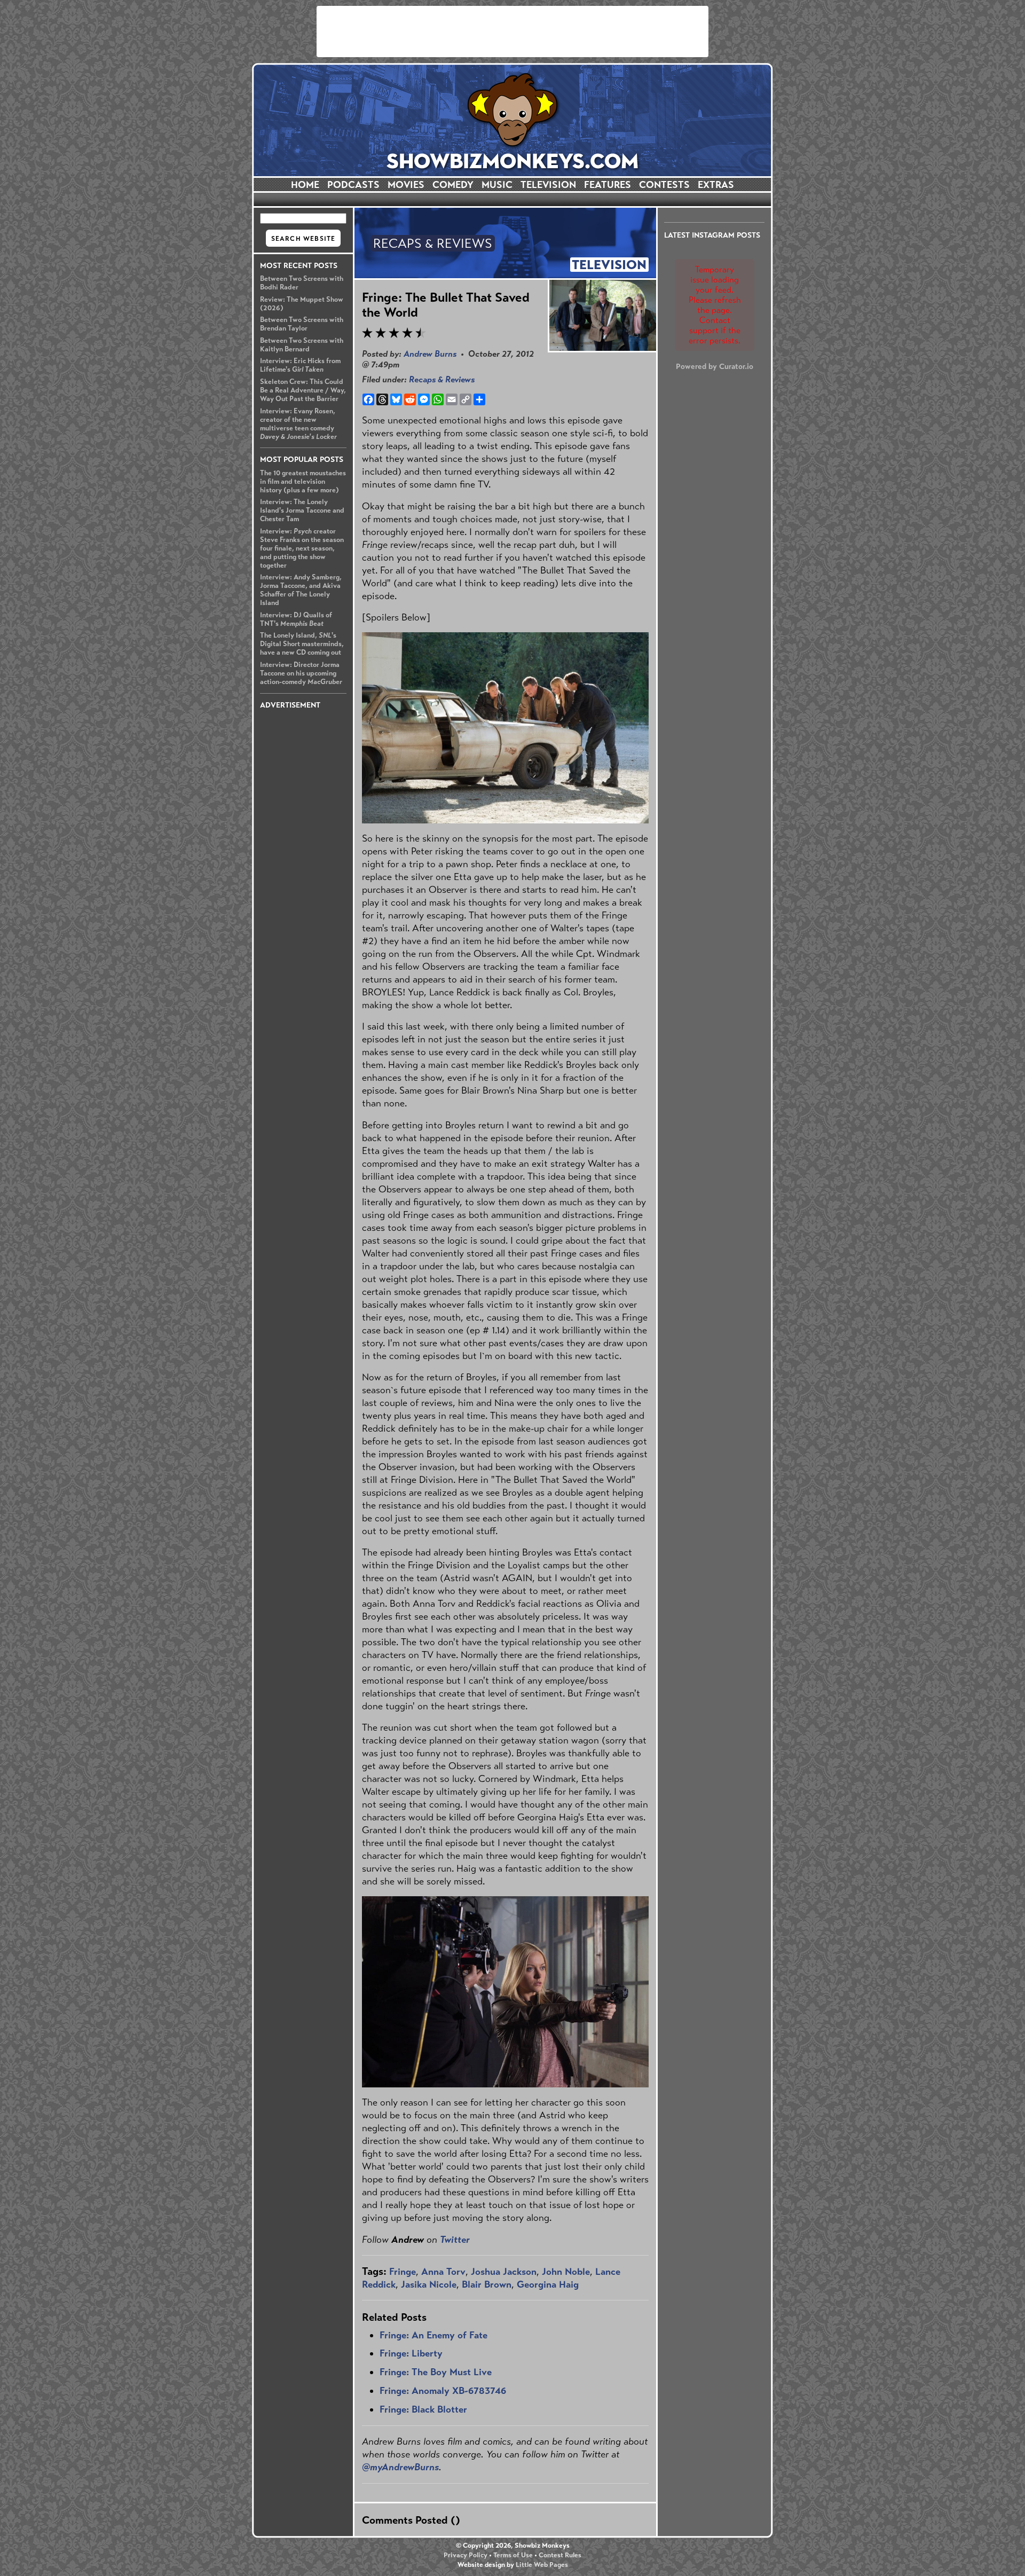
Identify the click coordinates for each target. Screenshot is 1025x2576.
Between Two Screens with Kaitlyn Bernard (302, 345)
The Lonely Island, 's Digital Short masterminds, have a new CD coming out (302, 644)
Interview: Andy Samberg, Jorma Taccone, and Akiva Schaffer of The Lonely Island (301, 590)
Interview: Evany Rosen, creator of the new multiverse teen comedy (298, 424)
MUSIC (497, 185)
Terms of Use (513, 2555)
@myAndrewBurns (400, 2467)
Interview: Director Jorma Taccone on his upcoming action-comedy (301, 673)
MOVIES (406, 185)
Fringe (403, 2272)
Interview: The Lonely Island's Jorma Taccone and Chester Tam (302, 511)
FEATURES (608, 185)
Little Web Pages (542, 2565)
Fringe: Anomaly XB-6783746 (443, 2391)
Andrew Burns (430, 354)
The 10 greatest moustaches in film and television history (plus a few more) (303, 482)
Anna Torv (443, 2272)
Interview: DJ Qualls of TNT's (296, 619)
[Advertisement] (512, 32)
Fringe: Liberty (411, 2353)
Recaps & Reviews (442, 379)
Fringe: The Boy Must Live (436, 2372)
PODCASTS (353, 185)
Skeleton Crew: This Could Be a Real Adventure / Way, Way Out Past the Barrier (303, 390)
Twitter (455, 2240)
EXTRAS (716, 185)
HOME (305, 185)
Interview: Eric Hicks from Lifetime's (300, 365)
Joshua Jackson (504, 2272)
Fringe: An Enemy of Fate (433, 2335)
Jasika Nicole (429, 2284)
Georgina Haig (548, 2284)
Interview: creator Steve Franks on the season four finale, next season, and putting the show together (302, 548)
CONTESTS (664, 185)
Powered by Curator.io (715, 366)
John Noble (566, 2272)
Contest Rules (560, 2555)
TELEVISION (548, 185)
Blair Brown (487, 2284)
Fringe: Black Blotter (423, 2409)
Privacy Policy (466, 2555)
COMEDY (453, 185)
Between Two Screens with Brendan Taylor (302, 324)
